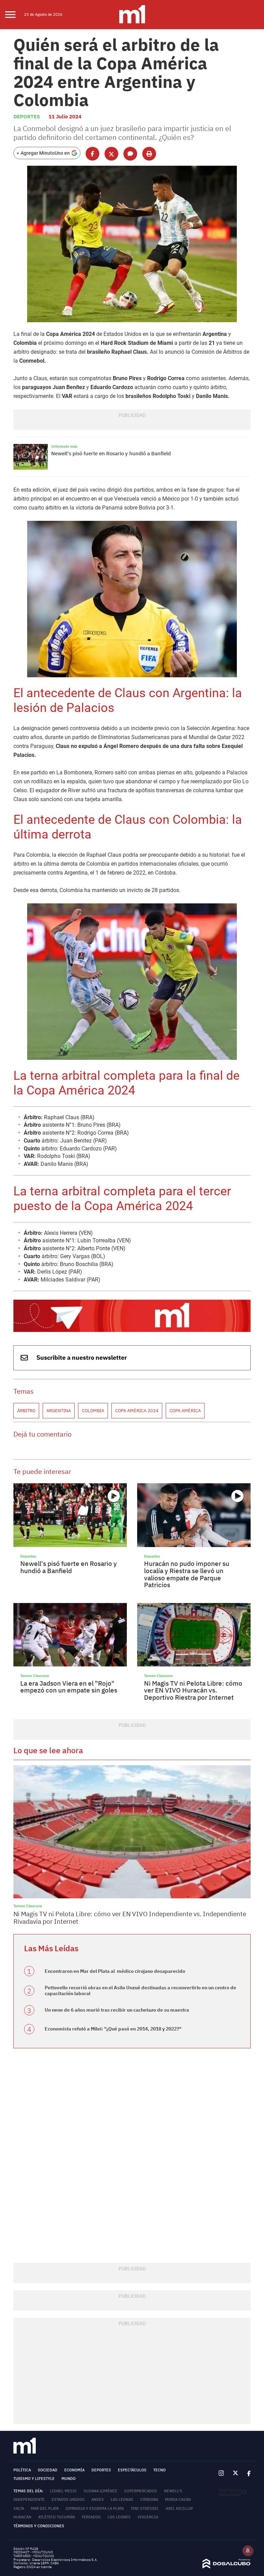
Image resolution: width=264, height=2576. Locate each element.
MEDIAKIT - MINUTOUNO (33, 2552)
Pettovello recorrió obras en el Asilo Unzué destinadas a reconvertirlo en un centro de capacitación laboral (140, 1990)
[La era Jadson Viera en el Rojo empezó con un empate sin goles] (70, 1635)
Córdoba (149, 2499)
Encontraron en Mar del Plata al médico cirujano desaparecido (115, 1971)
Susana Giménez (100, 2491)
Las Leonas (122, 2499)
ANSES (98, 2499)
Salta (19, 2508)
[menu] (15, 15)
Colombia (93, 1411)
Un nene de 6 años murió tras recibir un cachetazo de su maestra (117, 2010)
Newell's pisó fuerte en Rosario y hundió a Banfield (111, 453)
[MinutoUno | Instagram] (221, 2474)
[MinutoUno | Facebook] (247, 2473)
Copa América (185, 1411)
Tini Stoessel (145, 2508)
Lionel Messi (63, 2491)
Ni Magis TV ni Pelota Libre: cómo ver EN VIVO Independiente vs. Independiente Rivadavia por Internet (130, 1918)
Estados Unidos (68, 2499)
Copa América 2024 (137, 1411)
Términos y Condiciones (39, 2526)
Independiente (29, 2499)
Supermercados (141, 2491)
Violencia (148, 2517)
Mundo (69, 2479)
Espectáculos (132, 2470)
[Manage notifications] (248, 2551)
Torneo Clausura (35, 1676)
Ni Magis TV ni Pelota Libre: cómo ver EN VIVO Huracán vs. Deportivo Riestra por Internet (193, 1690)
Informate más (64, 446)
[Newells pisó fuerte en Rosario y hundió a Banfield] (31, 457)
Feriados (91, 2517)
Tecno (159, 2470)
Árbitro (26, 1411)
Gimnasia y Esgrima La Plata (95, 2508)
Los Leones (119, 2517)
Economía (74, 2470)
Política (22, 2470)
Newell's (173, 2491)
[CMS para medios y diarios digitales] (227, 2567)
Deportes (27, 116)
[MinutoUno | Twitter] (235, 2473)
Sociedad (48, 2470)
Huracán (22, 2517)
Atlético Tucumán (57, 2517)
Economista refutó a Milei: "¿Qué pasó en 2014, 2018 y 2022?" (113, 2029)
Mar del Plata (45, 2508)
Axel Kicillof (179, 2508)
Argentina (59, 1411)
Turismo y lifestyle (34, 2479)
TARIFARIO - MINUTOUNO (34, 2556)
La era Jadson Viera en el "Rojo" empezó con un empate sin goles (69, 1687)
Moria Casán (178, 2499)
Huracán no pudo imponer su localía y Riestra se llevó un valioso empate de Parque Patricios (187, 1574)
